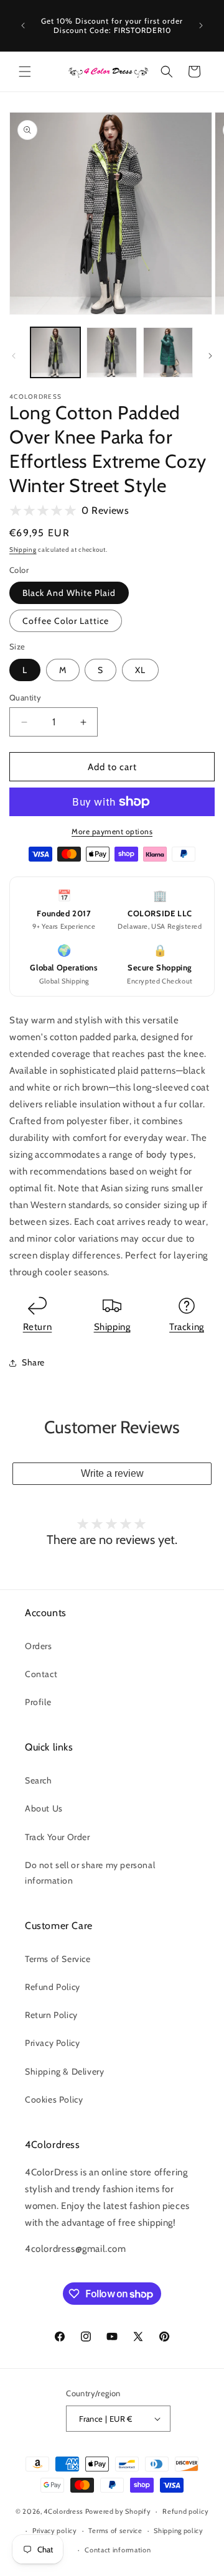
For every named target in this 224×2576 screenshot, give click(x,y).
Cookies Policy (54, 2099)
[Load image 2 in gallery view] (111, 352)
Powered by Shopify (118, 2511)
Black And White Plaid (69, 593)
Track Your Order (58, 1837)
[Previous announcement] (23, 26)
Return (38, 1327)
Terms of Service (58, 1959)
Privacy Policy (52, 2043)
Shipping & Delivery (64, 2071)
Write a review (112, 1473)
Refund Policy (53, 1987)
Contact (41, 1674)
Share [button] (33, 1362)
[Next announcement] (201, 26)
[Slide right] (210, 356)
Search (39, 1780)
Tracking (187, 1327)
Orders (39, 1646)
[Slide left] (14, 356)
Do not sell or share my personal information (90, 1873)
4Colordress (63, 2511)
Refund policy (185, 2511)
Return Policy (51, 2015)
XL (140, 670)
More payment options (112, 831)
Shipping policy (179, 2531)
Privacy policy (55, 2531)
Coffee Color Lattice (66, 621)
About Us (44, 1808)
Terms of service (115, 2531)
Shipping (23, 550)
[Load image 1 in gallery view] (55, 352)
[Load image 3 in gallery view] (168, 352)
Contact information (118, 2550)
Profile (38, 1702)
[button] (25, 72)
